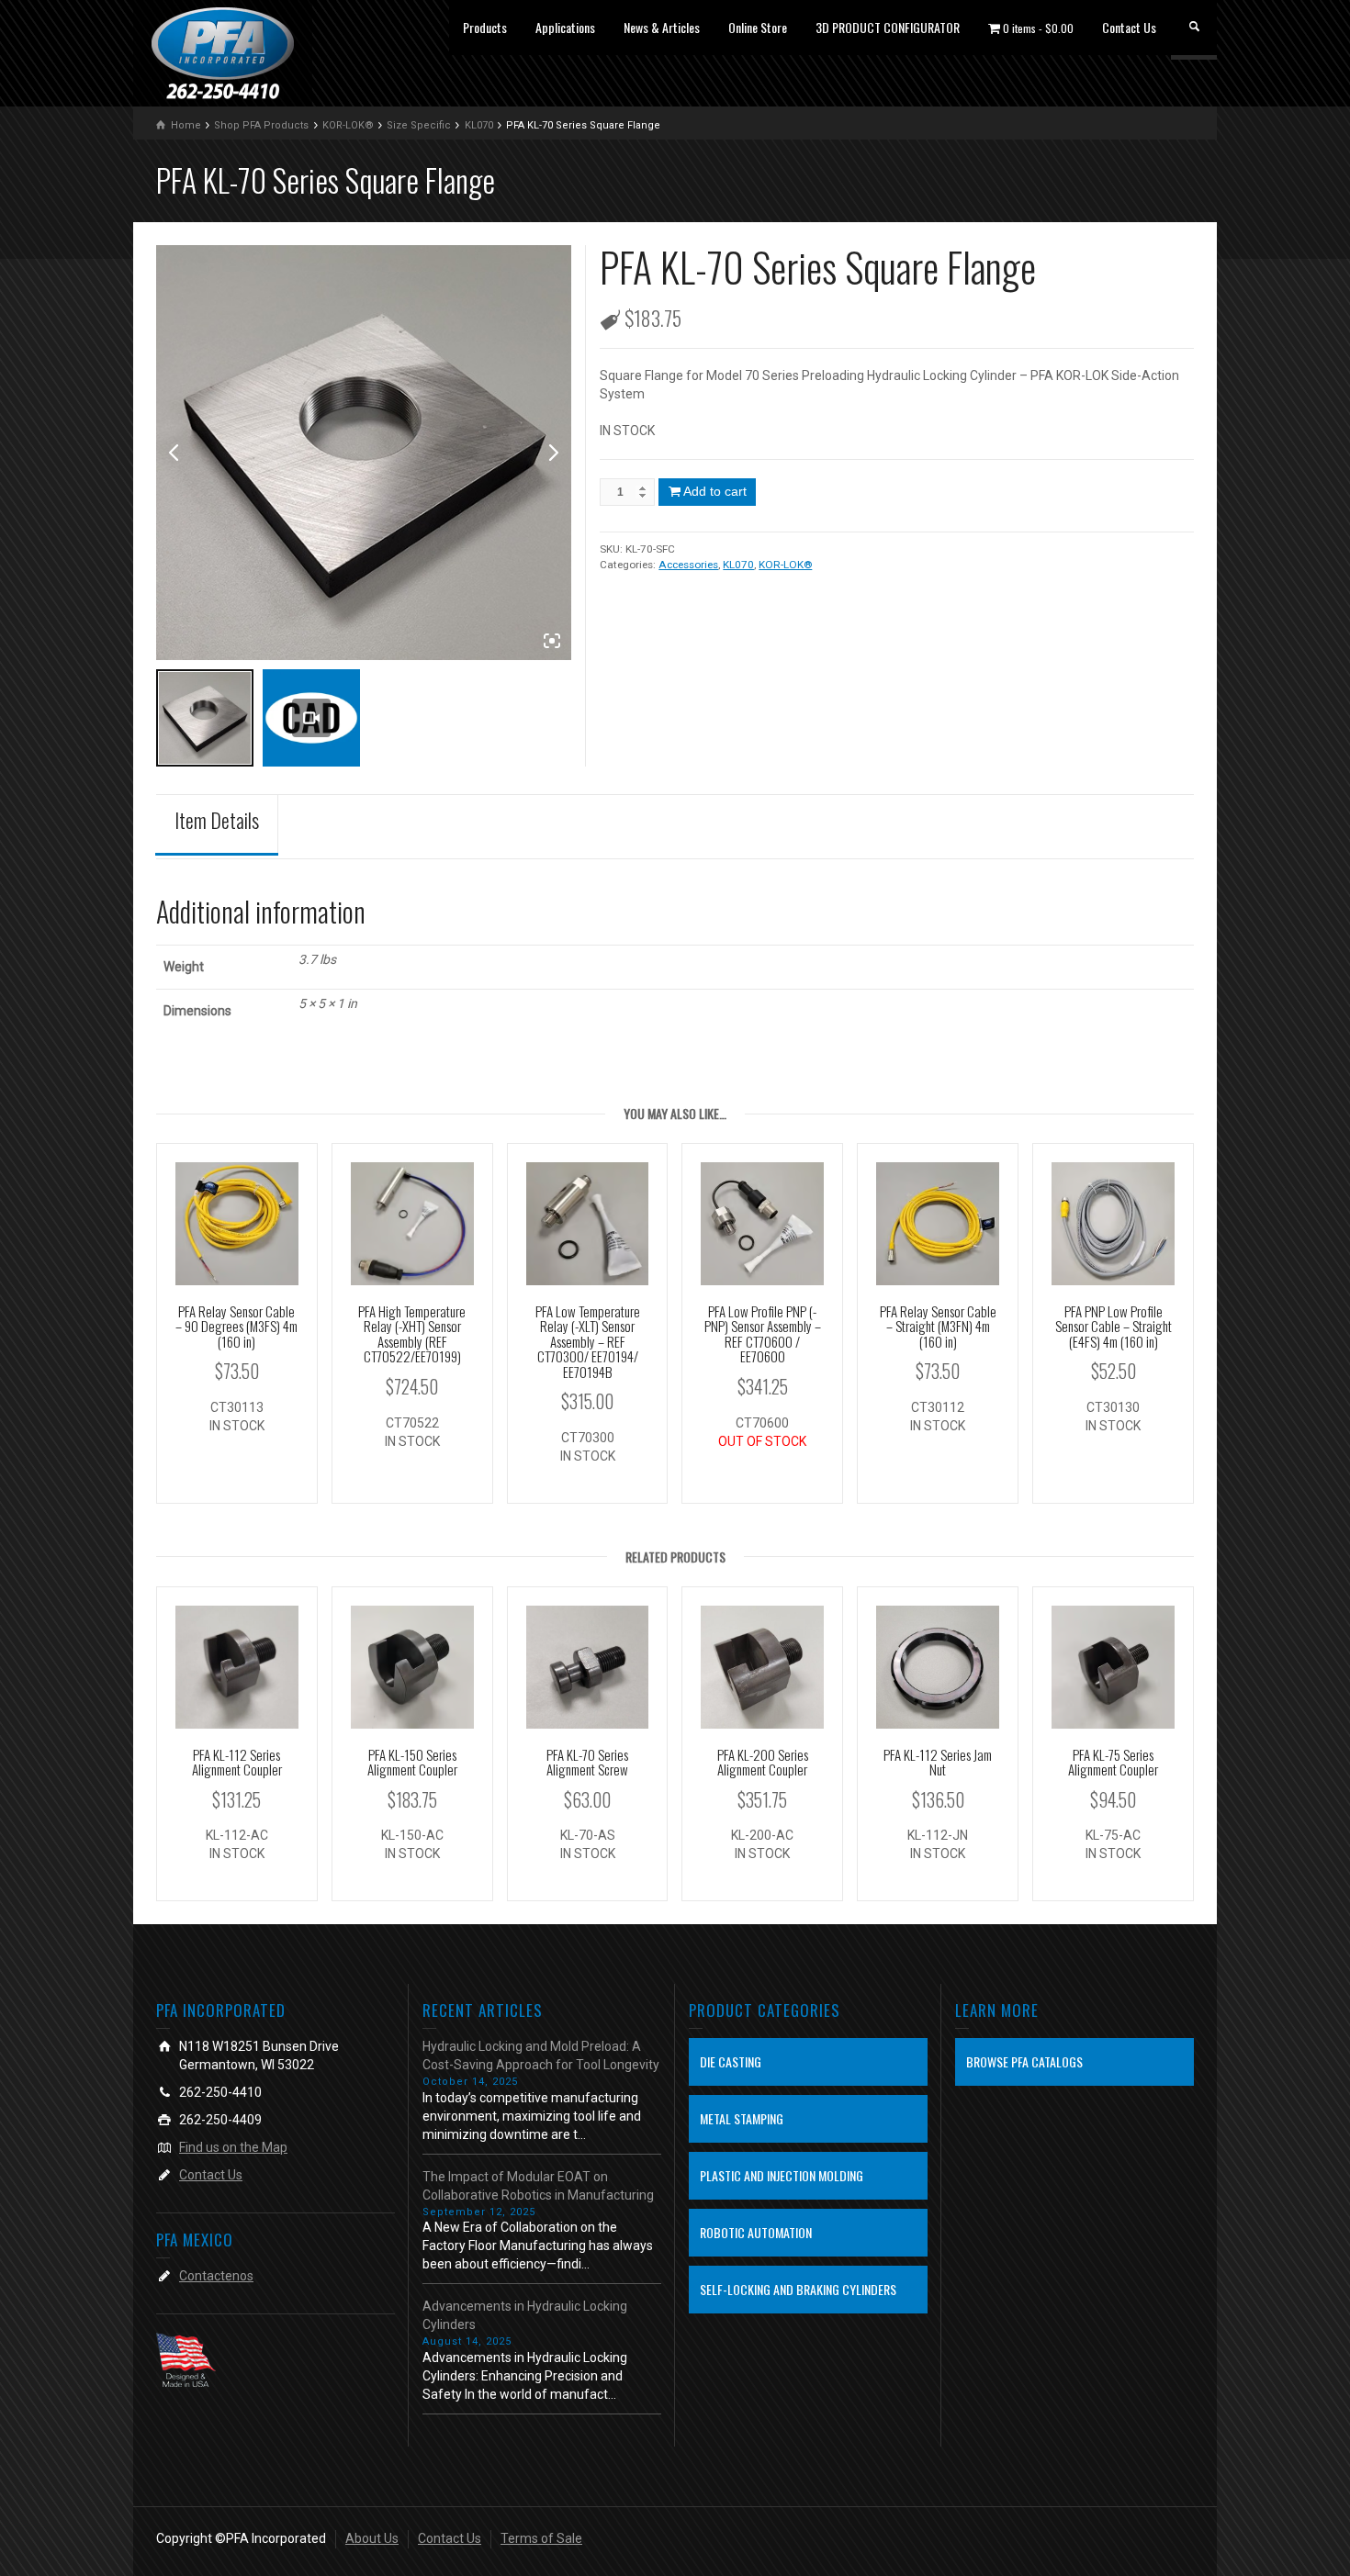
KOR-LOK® (785, 565)
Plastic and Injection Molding (782, 2175)
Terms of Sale (541, 2538)
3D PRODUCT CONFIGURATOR (888, 27)
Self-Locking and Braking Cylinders (798, 2289)
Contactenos (216, 2276)
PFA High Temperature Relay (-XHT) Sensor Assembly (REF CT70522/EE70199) (412, 1334)
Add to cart (715, 491)
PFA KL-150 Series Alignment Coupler (412, 1762)
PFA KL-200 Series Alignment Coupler (763, 1762)
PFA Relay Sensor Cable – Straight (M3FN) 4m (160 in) (938, 1326)
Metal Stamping (742, 2118)
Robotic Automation (756, 2232)
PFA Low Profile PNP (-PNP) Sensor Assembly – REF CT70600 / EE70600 (763, 1334)
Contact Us (1129, 27)
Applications (565, 27)
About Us (372, 2538)
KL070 (738, 565)
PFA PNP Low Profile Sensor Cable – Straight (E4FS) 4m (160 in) (1114, 1326)
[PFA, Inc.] (223, 52)
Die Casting (731, 2061)
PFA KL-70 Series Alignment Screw (587, 1762)
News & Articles (662, 27)
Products (485, 27)
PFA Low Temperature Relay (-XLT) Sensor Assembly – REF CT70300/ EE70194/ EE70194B (588, 1341)
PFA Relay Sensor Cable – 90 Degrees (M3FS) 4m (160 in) (236, 1326)
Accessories (688, 565)
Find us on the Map (233, 2147)
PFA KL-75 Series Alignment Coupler (1113, 1762)
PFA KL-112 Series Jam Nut (938, 1762)
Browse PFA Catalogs (1024, 2061)
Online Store (758, 27)
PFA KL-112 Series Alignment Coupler (237, 1762)
